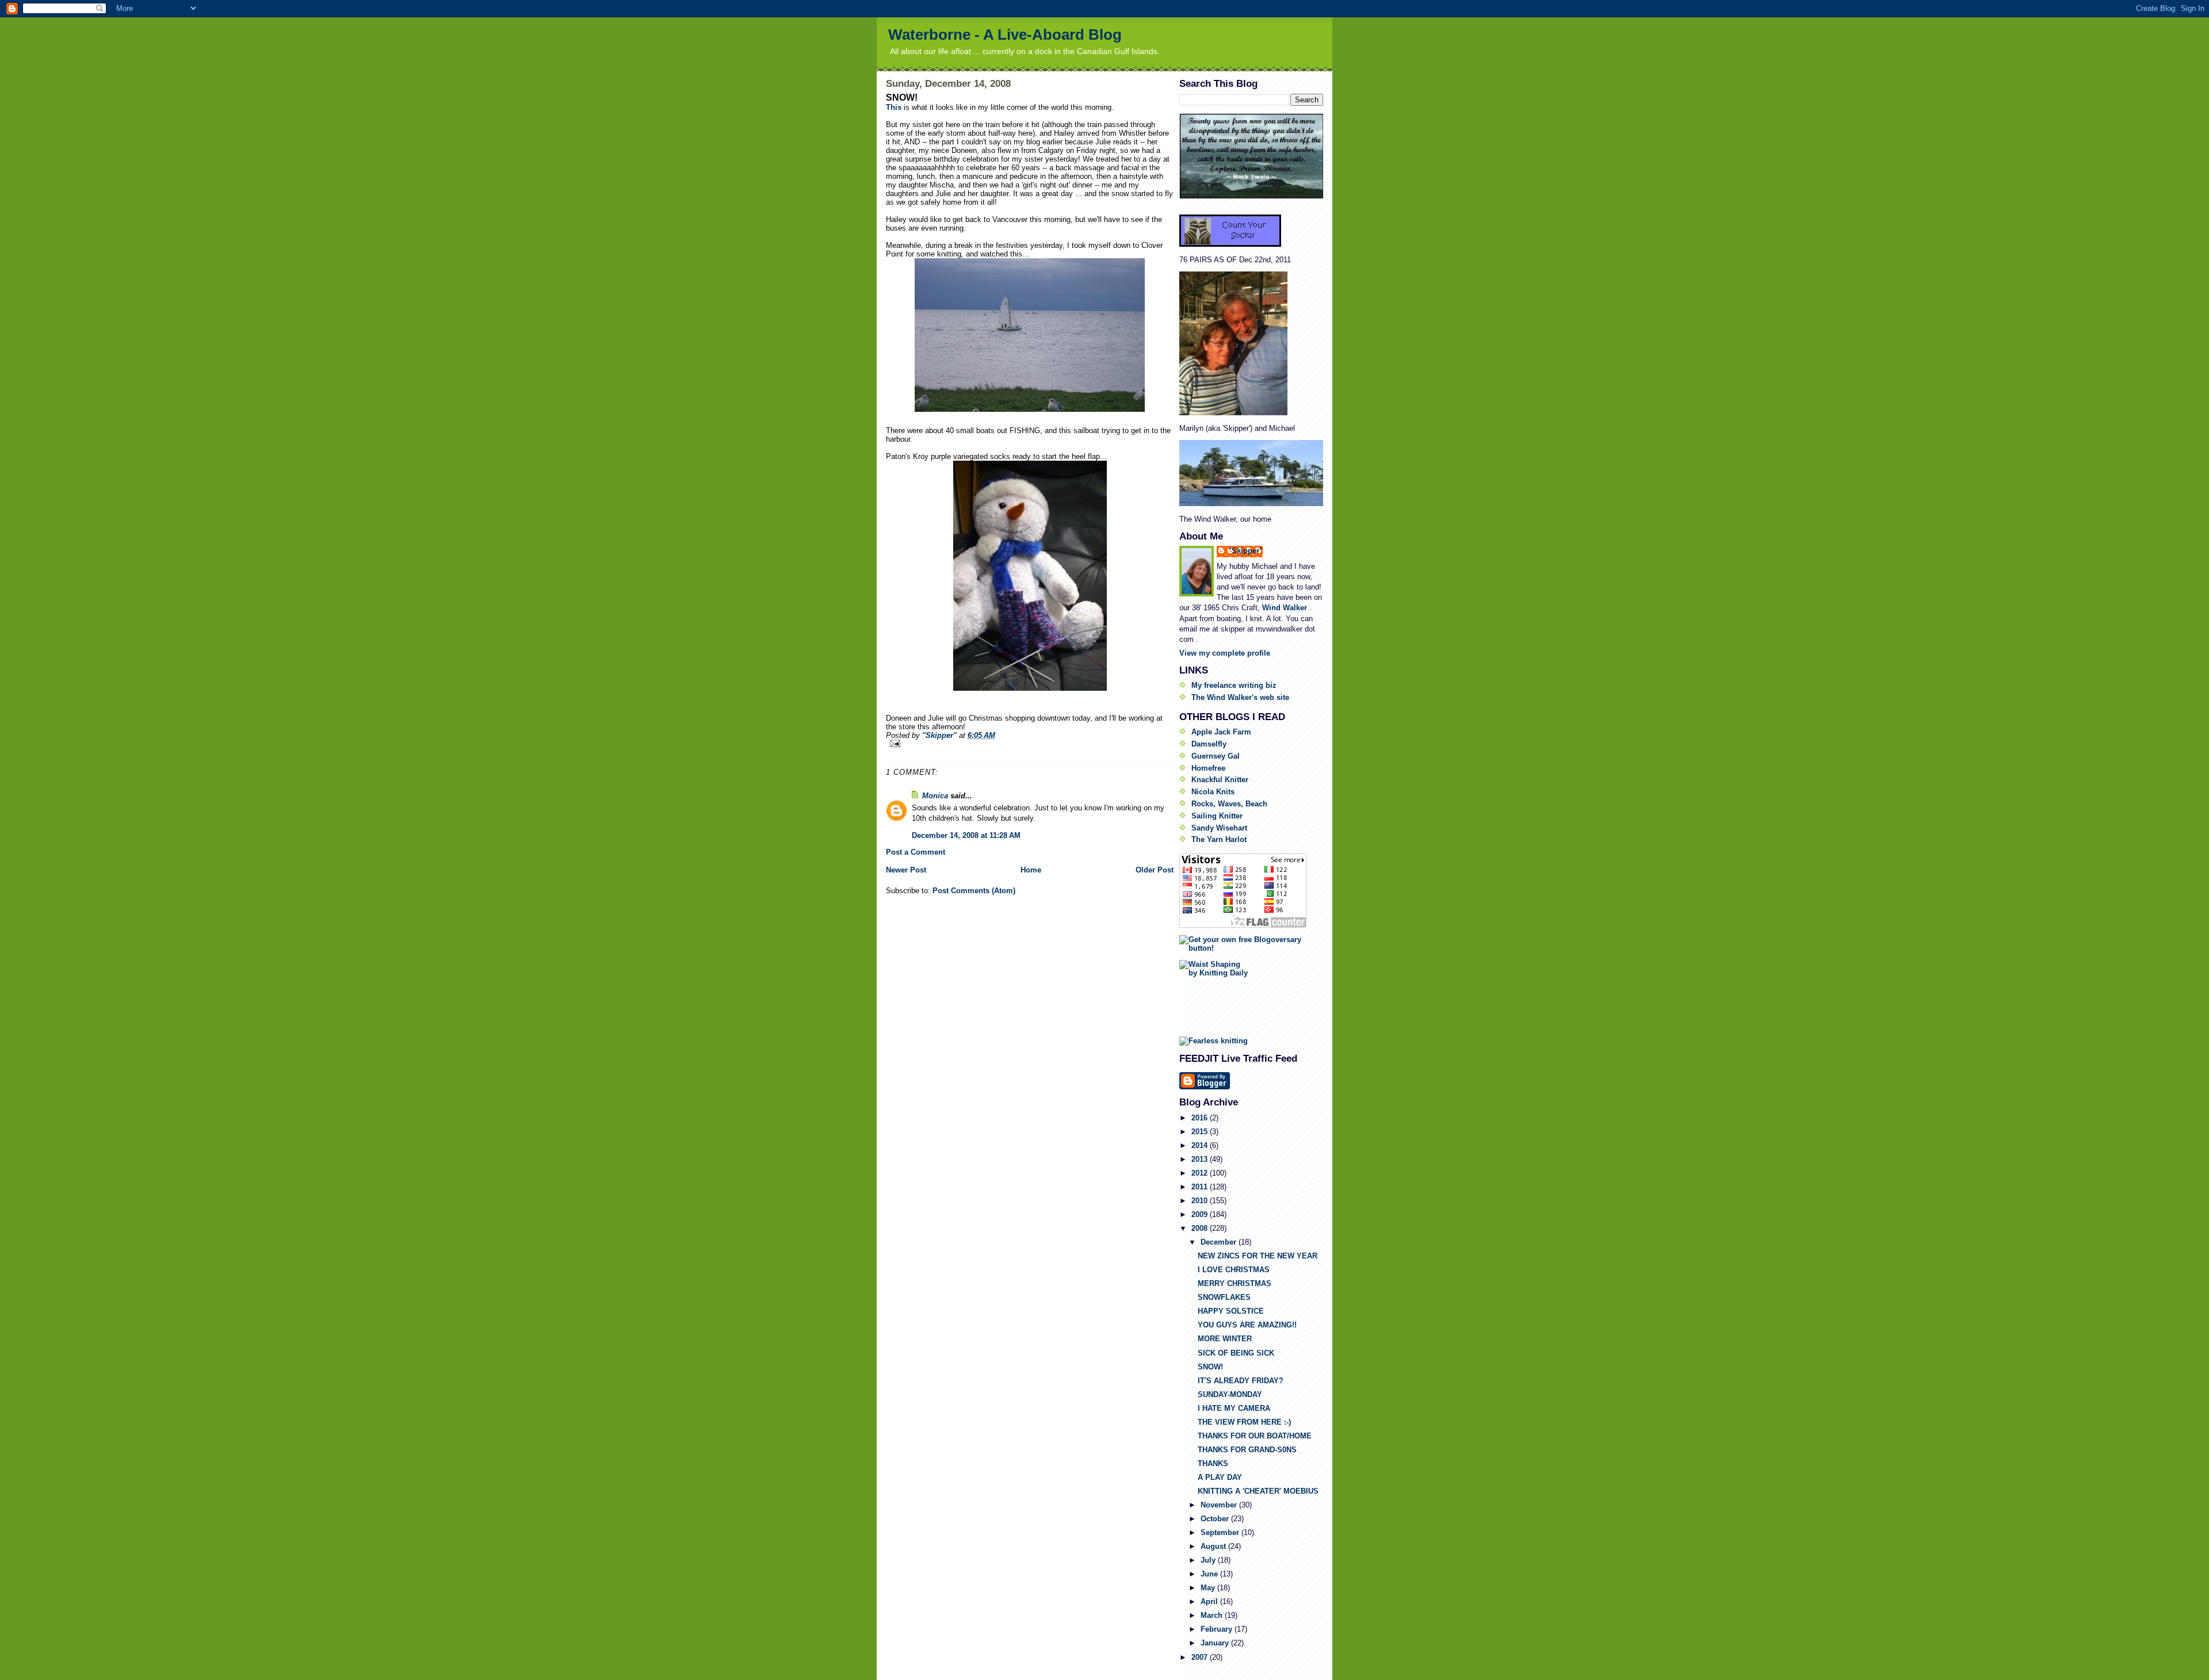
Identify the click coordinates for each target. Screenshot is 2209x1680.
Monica (935, 796)
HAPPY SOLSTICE (1231, 1311)
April (1210, 1601)
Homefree (1208, 768)
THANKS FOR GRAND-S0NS (1247, 1450)
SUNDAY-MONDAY (1230, 1394)
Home (1031, 870)
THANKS (1213, 1463)
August (1214, 1546)
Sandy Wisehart (1219, 828)
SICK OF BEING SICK (1236, 1353)
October (1216, 1519)
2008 (1201, 1228)
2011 (1201, 1187)
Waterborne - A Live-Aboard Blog (1005, 35)
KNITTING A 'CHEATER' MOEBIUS (1258, 1491)
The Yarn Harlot (1219, 839)
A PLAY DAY (1220, 1477)
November (1220, 1505)
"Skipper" (1245, 551)
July (1209, 1560)
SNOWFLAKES (1224, 1297)
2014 (1201, 1145)
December (1220, 1242)
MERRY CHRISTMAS (1235, 1283)
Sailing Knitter (1217, 816)
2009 (1201, 1214)
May (1209, 1588)
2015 (1201, 1132)
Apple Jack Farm (1221, 732)
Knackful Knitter (1220, 780)
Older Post (1155, 870)
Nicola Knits (1213, 792)
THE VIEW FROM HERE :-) (1244, 1422)
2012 (1201, 1173)
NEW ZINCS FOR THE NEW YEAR (1258, 1256)
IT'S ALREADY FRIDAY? (1241, 1381)
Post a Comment (916, 852)
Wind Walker (1286, 608)
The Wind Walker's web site (1240, 697)
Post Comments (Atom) (974, 891)
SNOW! (1210, 1367)
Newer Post (906, 870)
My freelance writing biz (1234, 685)
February (1218, 1629)
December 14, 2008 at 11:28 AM (966, 835)
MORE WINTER (1225, 1339)
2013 (1201, 1159)
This (894, 107)
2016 (1201, 1118)
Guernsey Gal (1216, 756)
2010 (1201, 1201)
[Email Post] (1030, 743)
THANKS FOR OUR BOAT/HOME (1255, 1436)
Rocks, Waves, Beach (1229, 804)
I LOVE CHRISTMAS (1234, 1270)
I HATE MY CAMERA (1234, 1408)
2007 (1201, 1657)
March (1213, 1615)
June (1210, 1574)
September (1221, 1532)
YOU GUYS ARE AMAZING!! (1247, 1325)
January (1216, 1643)
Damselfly (1209, 744)
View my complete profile (1225, 653)
